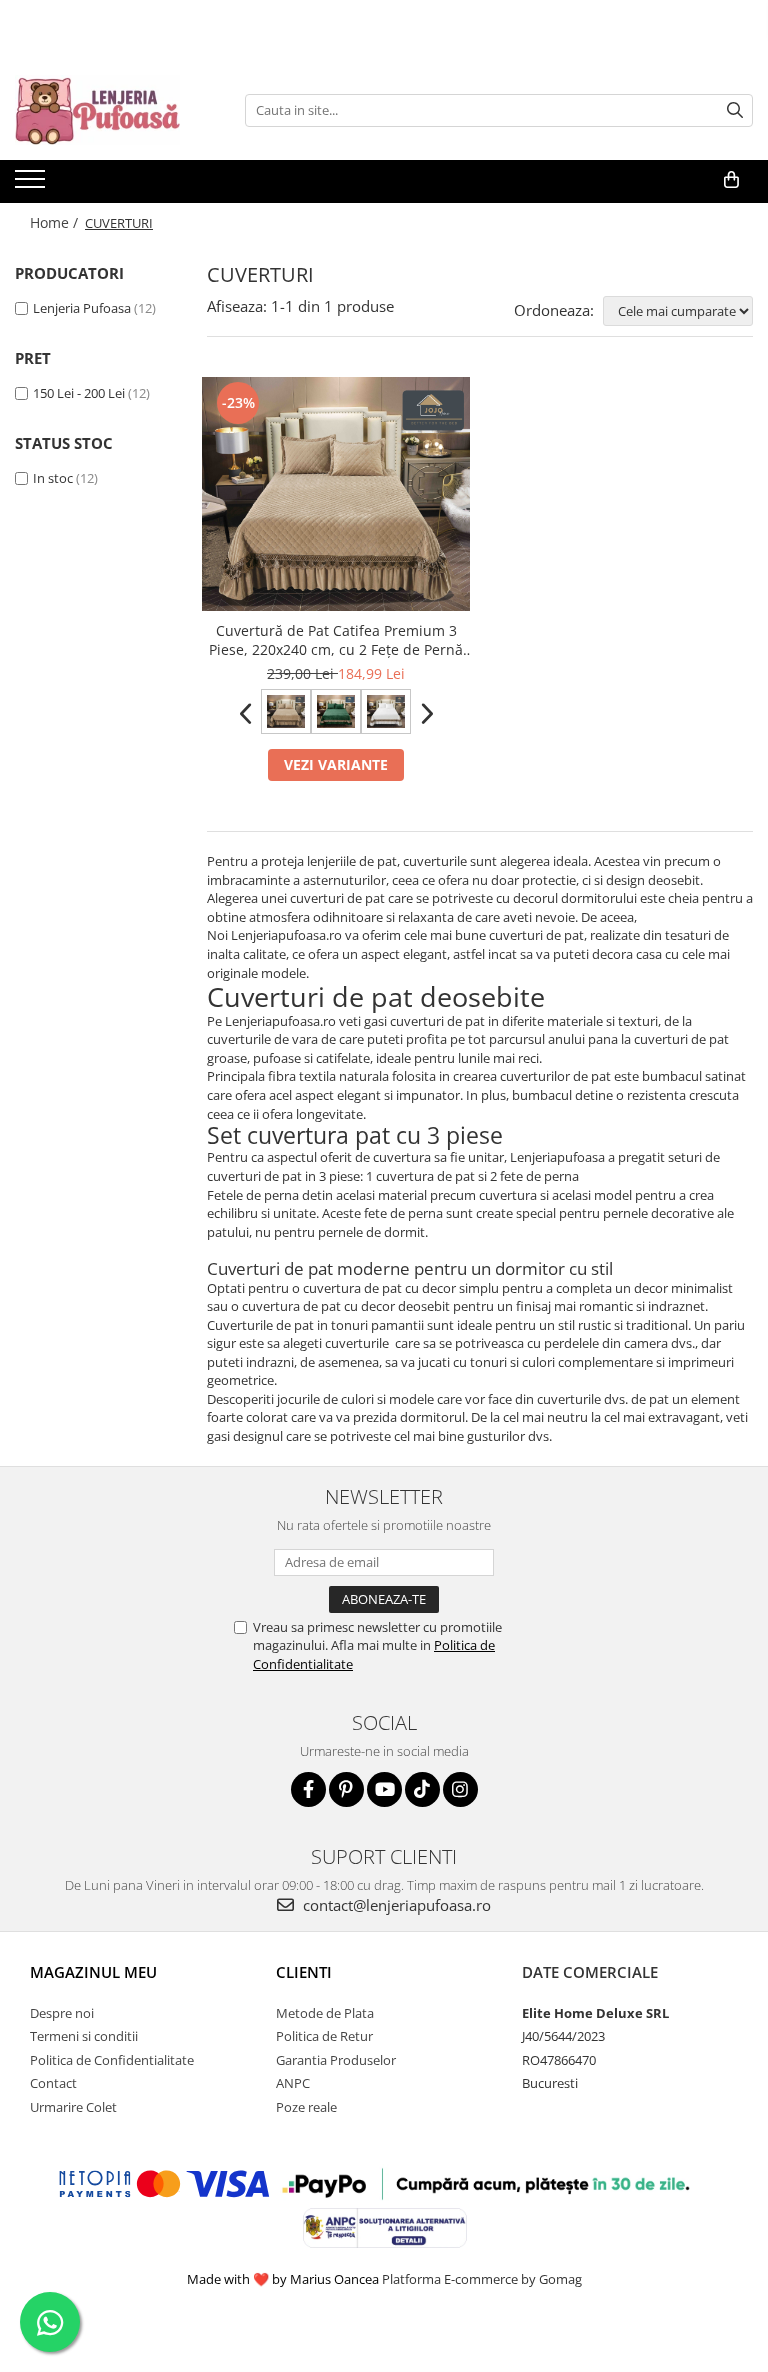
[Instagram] (460, 1789)
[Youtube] (384, 1789)
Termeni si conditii (84, 2036)
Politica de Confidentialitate (112, 2060)
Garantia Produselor (336, 2060)
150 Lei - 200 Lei (79, 393)
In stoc (53, 478)
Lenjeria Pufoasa (82, 308)
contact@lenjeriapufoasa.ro (395, 1905)
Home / (56, 222)
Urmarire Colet (73, 2107)
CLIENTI (304, 1972)
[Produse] (32, 185)
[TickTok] (422, 1789)
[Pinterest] (346, 1789)
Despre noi (62, 2013)
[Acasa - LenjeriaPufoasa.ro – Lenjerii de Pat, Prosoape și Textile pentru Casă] (115, 110)
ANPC (293, 2083)
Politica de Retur (324, 2036)
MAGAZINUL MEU (93, 1972)
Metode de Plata (325, 2013)
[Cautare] (735, 110)
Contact (53, 2083)
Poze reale (306, 2107)
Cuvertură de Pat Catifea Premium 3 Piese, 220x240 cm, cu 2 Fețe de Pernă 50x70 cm (336, 640)
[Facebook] (308, 1789)
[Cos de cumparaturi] (731, 180)
